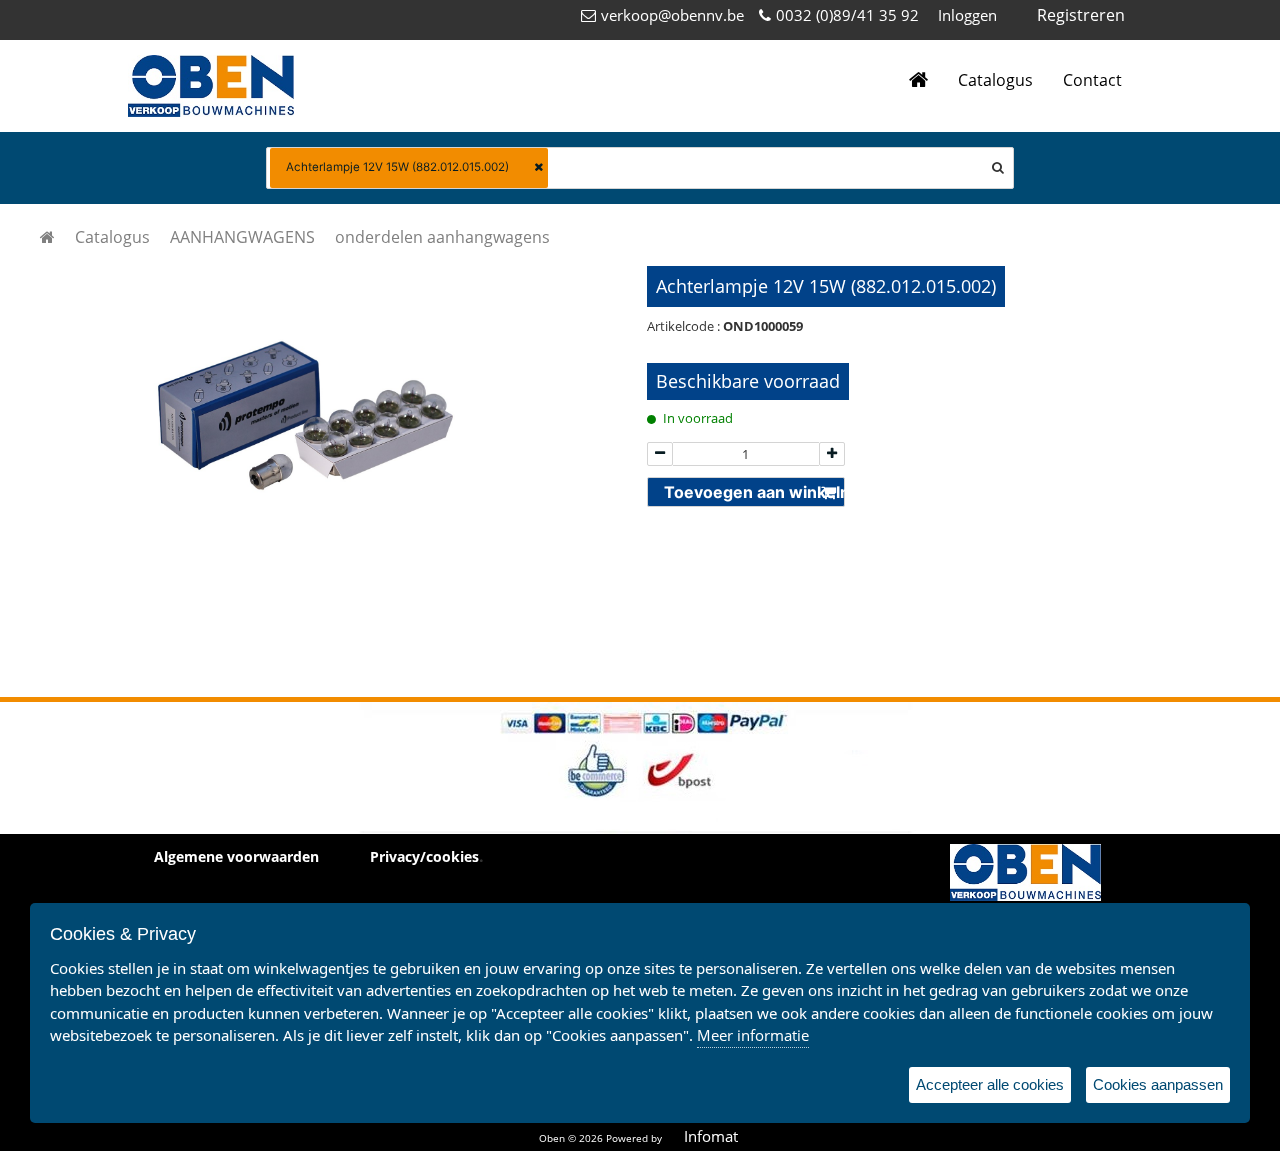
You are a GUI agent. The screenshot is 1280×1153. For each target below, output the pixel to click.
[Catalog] (47, 237)
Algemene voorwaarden (236, 856)
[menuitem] (112, 237)
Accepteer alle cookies (990, 1084)
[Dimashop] (211, 86)
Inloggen (967, 15)
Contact (1092, 80)
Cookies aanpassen (1158, 1084)
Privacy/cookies (424, 856)
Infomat (711, 1136)
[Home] (918, 80)
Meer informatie (753, 1035)
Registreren (1081, 15)
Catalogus (995, 80)
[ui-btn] (660, 454)
